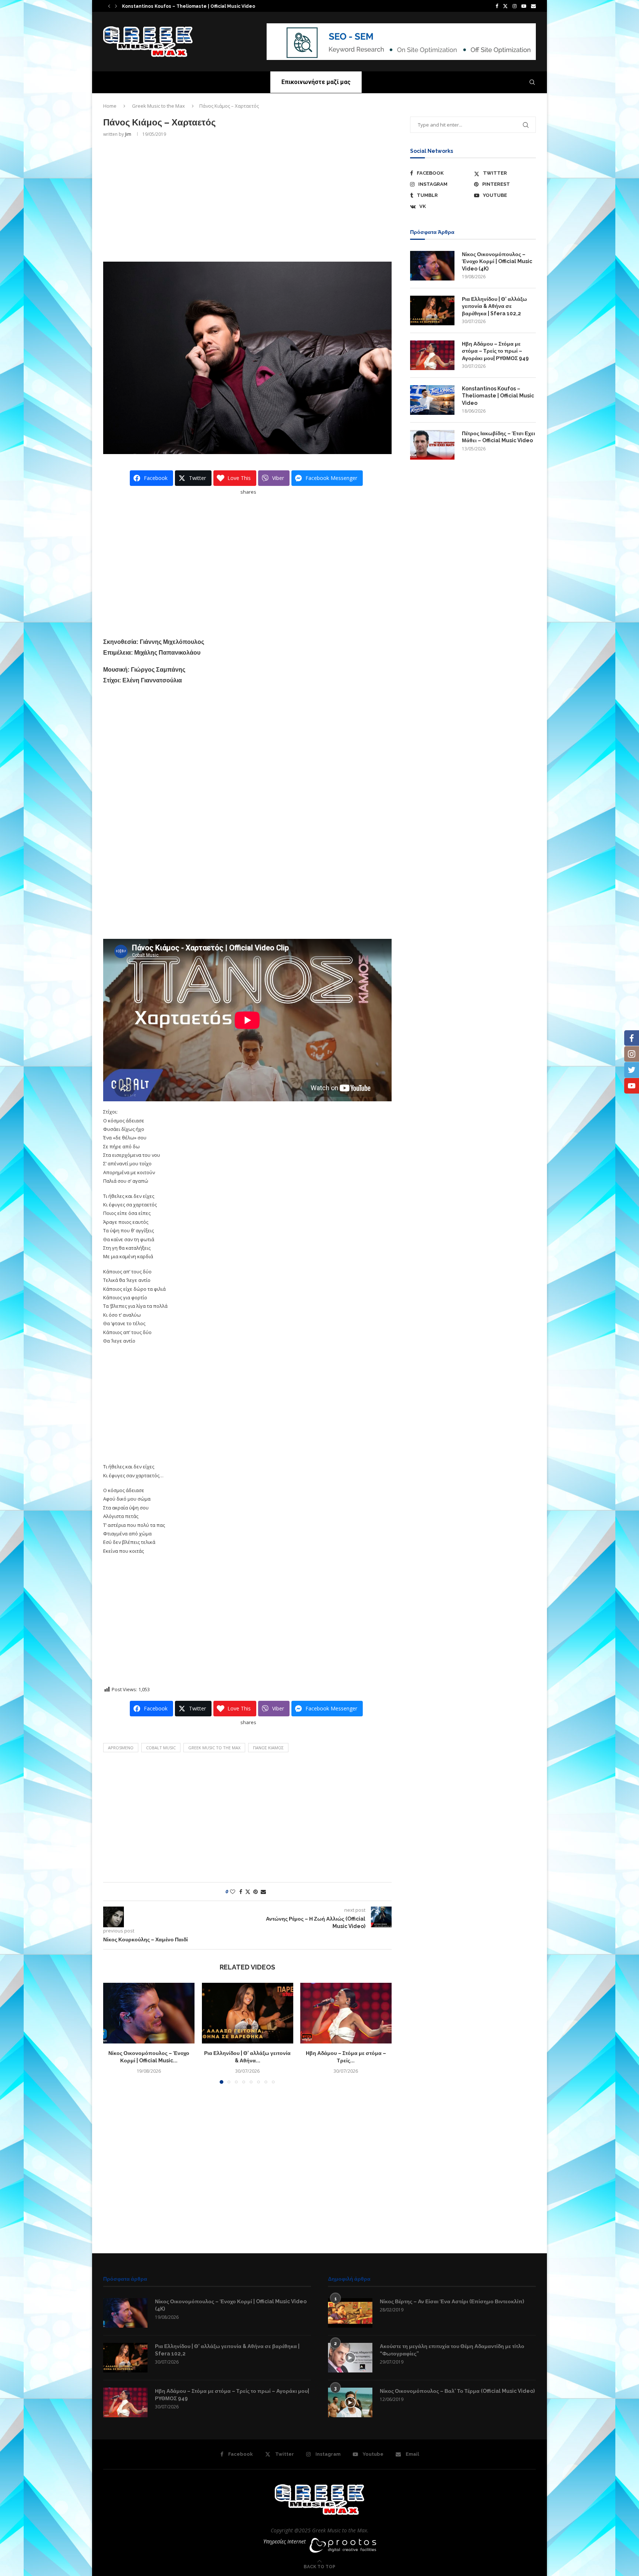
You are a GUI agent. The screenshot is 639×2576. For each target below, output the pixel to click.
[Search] (532, 82)
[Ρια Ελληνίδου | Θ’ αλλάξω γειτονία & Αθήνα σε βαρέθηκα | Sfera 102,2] (248, 2013)
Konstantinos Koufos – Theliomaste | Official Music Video (498, 396)
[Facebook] (497, 6)
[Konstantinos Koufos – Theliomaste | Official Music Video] (432, 400)
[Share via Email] (263, 1892)
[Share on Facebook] (241, 1892)
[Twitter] (505, 6)
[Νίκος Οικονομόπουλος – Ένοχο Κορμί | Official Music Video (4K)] (149, 2013)
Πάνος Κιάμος (268, 1748)
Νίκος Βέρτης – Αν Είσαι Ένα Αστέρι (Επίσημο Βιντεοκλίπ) (452, 2301)
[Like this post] (233, 1892)
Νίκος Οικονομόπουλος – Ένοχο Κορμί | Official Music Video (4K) (497, 261)
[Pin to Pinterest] (256, 1892)
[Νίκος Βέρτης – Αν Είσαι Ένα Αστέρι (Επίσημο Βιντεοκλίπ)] (350, 2313)
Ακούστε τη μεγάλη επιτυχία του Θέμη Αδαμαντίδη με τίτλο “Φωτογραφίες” (452, 2350)
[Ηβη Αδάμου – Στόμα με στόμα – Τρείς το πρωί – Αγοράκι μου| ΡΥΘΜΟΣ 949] (346, 2013)
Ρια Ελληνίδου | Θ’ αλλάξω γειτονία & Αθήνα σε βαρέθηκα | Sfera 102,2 (494, 306)
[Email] (533, 6)
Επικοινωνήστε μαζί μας (316, 82)
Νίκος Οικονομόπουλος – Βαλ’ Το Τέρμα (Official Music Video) (457, 2391)
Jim (128, 134)
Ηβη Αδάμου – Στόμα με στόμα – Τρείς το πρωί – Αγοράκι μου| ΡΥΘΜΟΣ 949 (495, 351)
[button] (109, 6)
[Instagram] (515, 6)
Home (110, 106)
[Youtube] (524, 6)
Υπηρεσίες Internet (285, 2541)
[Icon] (350, 2358)
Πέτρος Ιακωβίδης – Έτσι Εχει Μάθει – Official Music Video (498, 437)
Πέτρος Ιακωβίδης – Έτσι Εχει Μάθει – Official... (171, 6)
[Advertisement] (247, 199)
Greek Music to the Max (158, 106)
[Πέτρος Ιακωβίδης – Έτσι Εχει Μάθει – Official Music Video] (432, 445)
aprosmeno (121, 1748)
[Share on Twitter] (248, 1892)
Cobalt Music (161, 1748)
